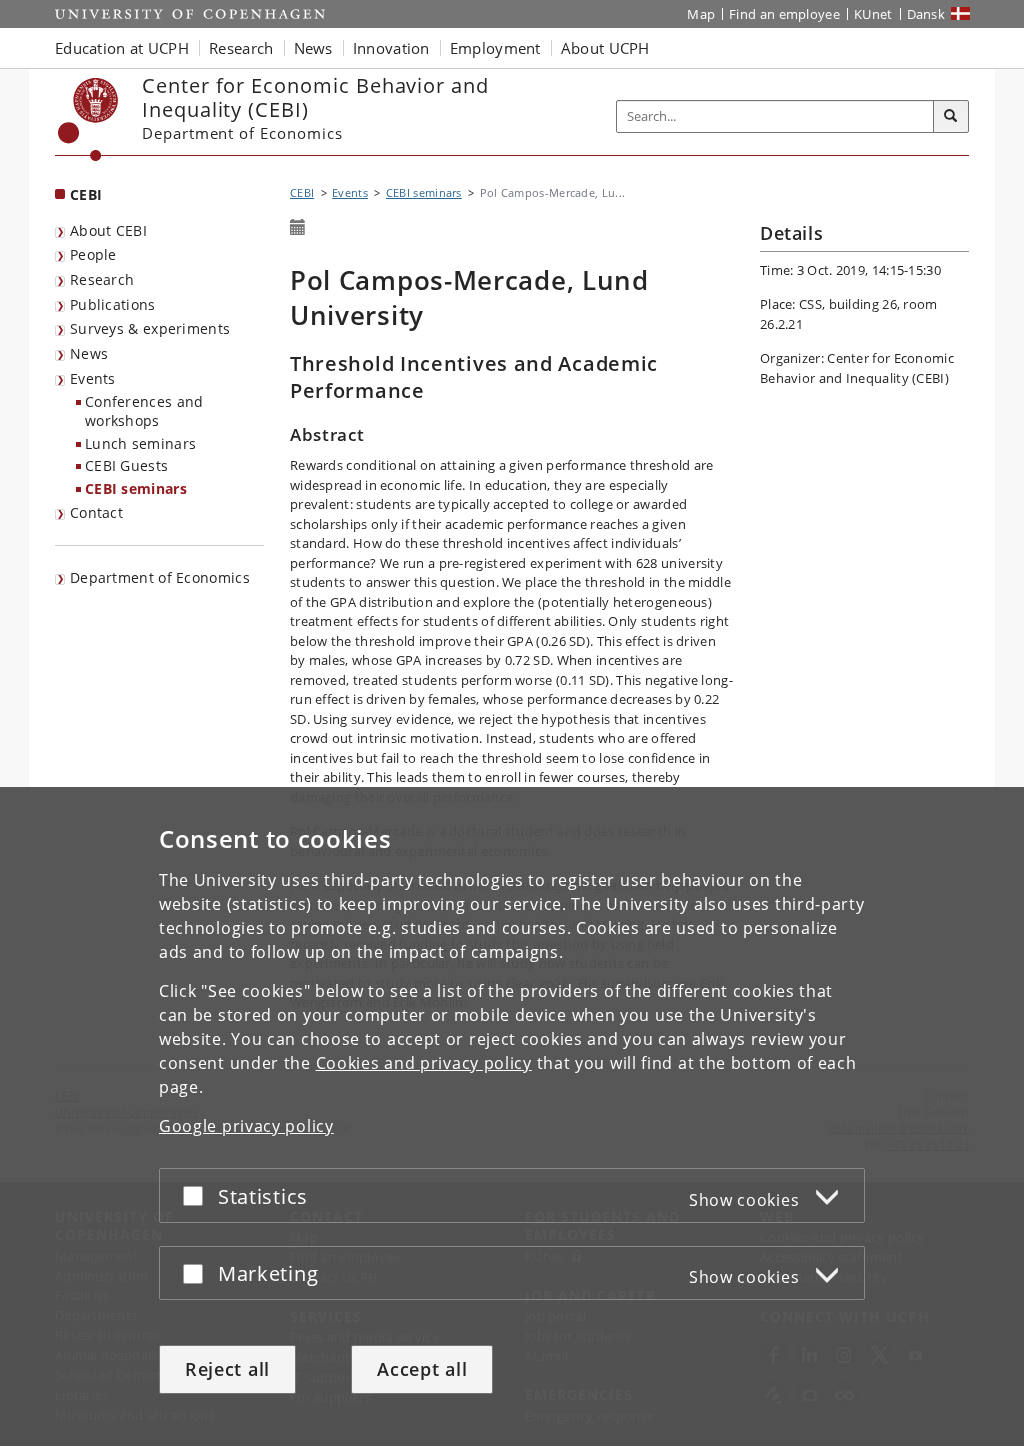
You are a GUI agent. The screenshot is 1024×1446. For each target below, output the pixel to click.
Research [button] (241, 48)
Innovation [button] (391, 48)
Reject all (227, 1369)
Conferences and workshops (144, 411)
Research (102, 279)
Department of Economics (160, 577)
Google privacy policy (246, 1126)
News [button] (313, 48)
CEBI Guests (126, 465)
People (93, 254)
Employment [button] (495, 48)
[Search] (951, 117)
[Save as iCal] (298, 228)
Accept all (422, 1369)
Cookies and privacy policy (424, 1063)
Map (701, 14)
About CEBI (108, 230)
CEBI (86, 194)
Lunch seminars (140, 443)
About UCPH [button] (605, 48)
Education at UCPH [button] (122, 48)
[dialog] (512, 1116)
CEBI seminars (136, 488)
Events (93, 378)
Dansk (926, 14)
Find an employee (784, 14)
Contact (96, 512)
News (89, 353)
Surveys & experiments (150, 328)
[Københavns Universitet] (88, 119)
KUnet (873, 14)
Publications (113, 304)
